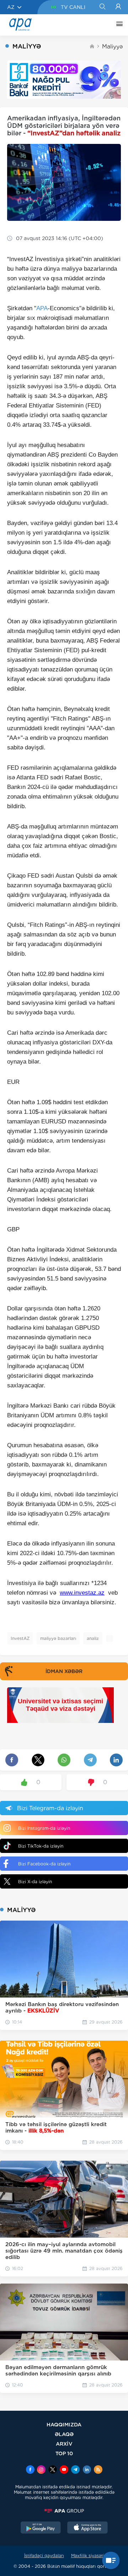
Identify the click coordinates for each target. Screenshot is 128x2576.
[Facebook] (30, 2470)
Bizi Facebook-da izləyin (44, 1864)
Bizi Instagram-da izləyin (44, 1828)
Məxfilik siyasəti (88, 2556)
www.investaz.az (82, 1593)
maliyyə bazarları (58, 1638)
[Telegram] (75, 2470)
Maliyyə (112, 46)
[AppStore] (87, 2528)
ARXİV (64, 2444)
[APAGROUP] (64, 2511)
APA (42, 308)
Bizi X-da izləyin (35, 1882)
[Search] (102, 7)
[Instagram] (41, 2470)
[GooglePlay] (41, 2528)
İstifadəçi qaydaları (44, 2556)
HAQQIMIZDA (64, 2424)
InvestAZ (20, 1638)
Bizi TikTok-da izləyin (41, 1846)
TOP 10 (64, 2453)
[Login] (118, 7)
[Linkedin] (87, 2470)
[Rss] (98, 2470)
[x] (53, 2470)
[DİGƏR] (118, 25)
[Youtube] (64, 2470)
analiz (93, 1638)
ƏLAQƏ (64, 2434)
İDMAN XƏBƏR (64, 1671)
